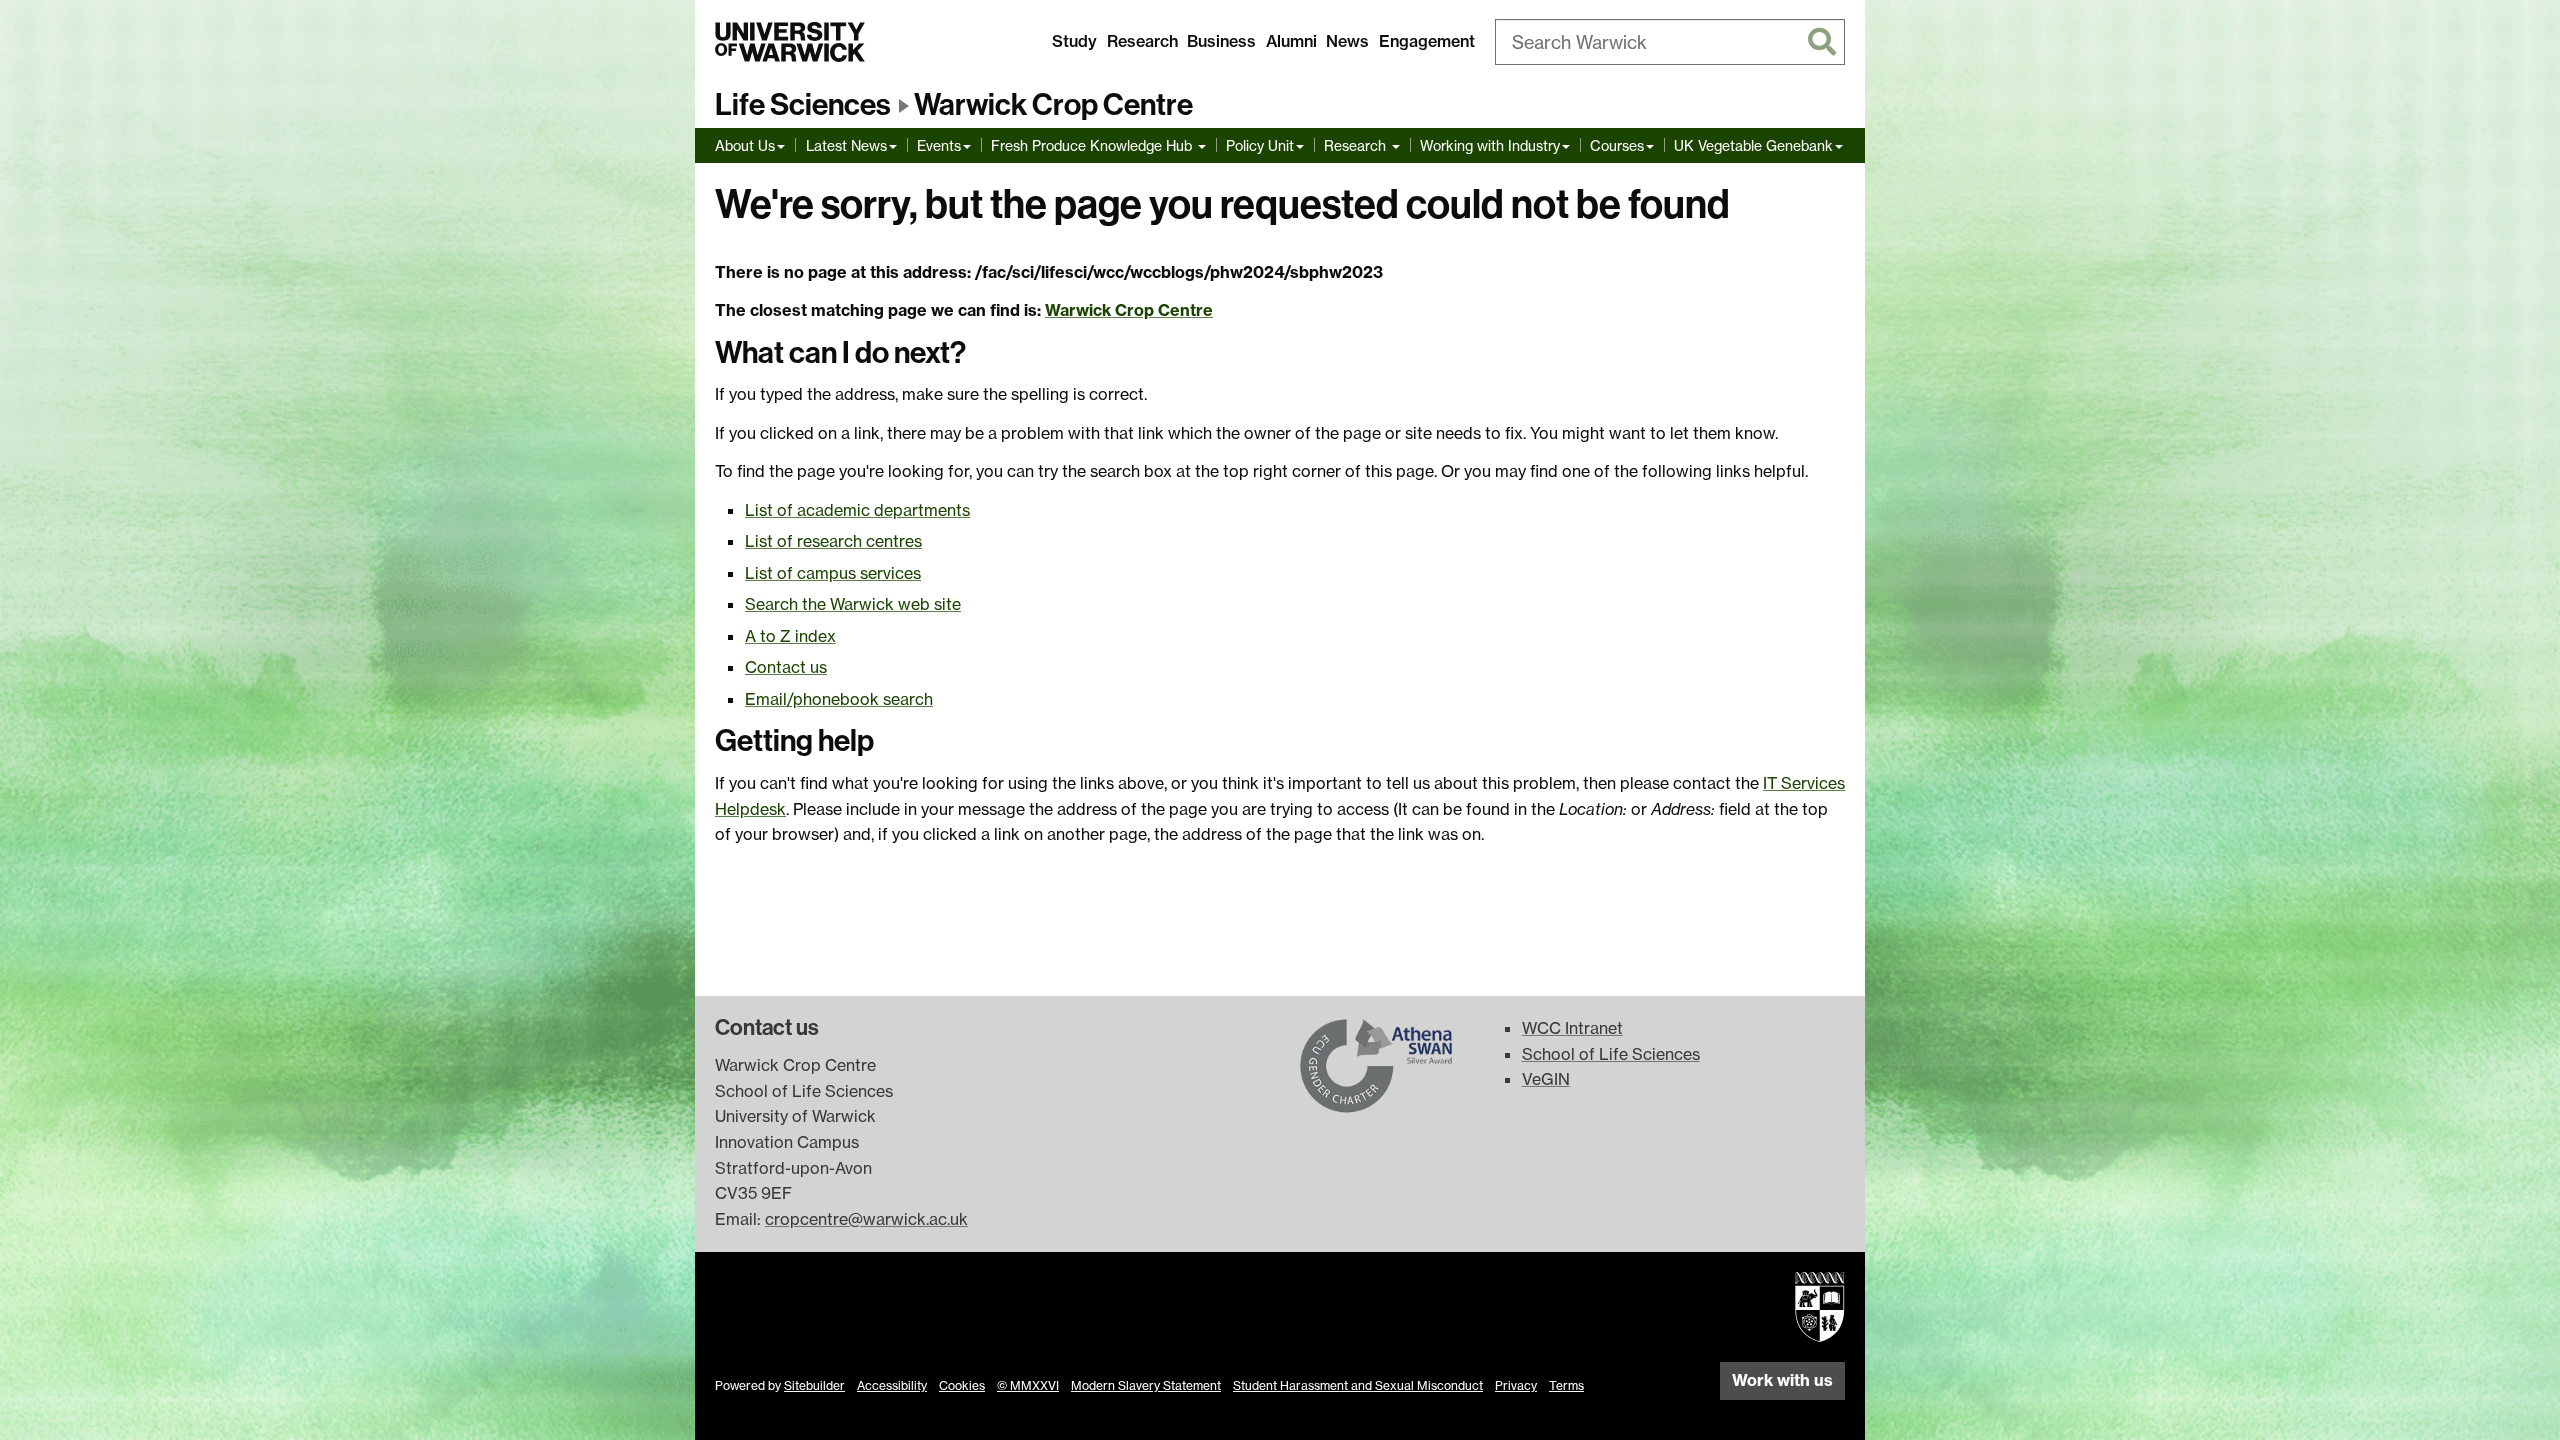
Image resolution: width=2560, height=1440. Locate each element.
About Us (745, 145)
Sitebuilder (814, 1385)
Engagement (1427, 41)
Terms (1566, 1385)
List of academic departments (857, 510)
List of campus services (833, 573)
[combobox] (1670, 42)
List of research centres (833, 541)
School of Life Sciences (1611, 1054)
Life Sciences (803, 105)
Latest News (846, 145)
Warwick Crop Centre (1053, 105)
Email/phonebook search (839, 699)
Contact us (786, 667)
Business (1221, 41)
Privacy (1516, 1385)
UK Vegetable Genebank (1753, 145)
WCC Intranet (1572, 1028)
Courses (1617, 145)
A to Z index (790, 636)
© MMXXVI (1028, 1385)
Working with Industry (1490, 145)
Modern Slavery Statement (1146, 1385)
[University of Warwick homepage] (790, 42)
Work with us (1782, 1380)
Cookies (962, 1385)
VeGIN (1546, 1079)
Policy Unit (1260, 145)
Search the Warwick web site (853, 604)
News (1347, 41)
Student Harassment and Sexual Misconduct (1358, 1385)
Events (939, 145)
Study (1074, 41)
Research (1142, 41)
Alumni (1291, 41)
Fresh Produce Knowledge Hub (1093, 145)
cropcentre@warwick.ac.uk (866, 1219)
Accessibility (892, 1385)
